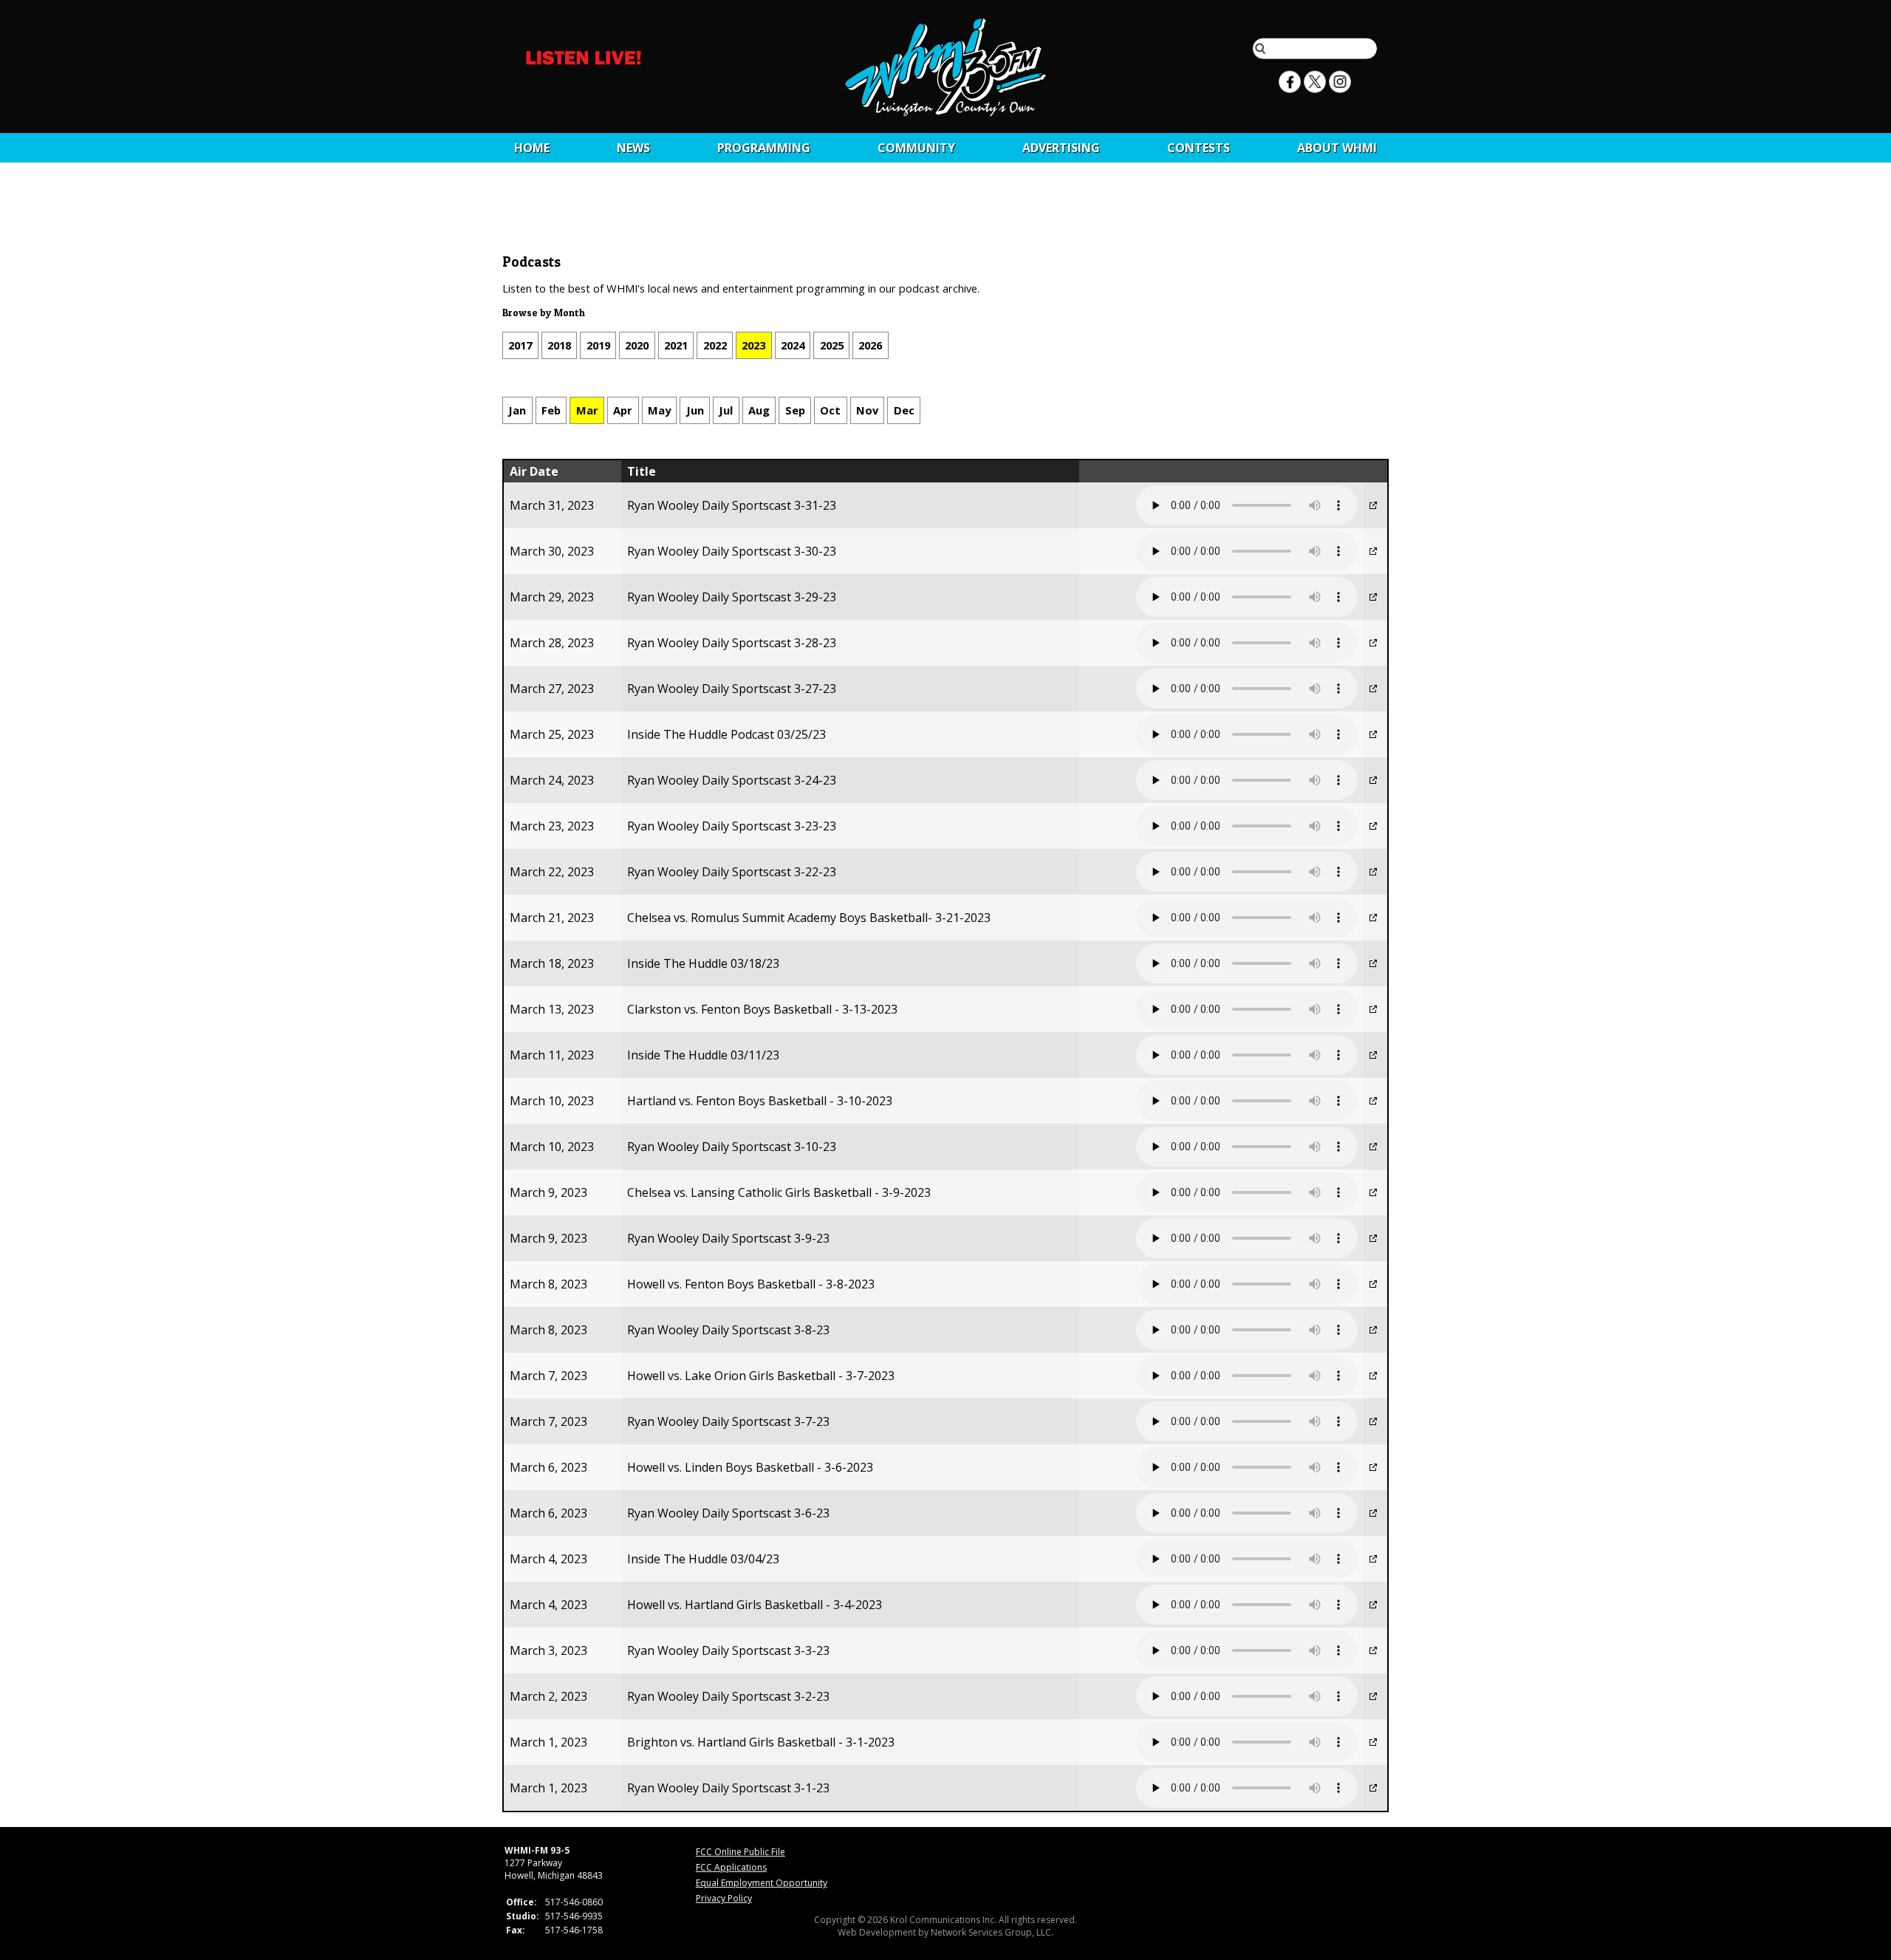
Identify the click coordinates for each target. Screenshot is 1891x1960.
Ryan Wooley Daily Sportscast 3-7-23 (728, 1421)
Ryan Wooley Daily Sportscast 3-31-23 (732, 505)
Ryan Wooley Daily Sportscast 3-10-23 (732, 1147)
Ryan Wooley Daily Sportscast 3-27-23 (732, 689)
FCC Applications (731, 1867)
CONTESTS (1198, 148)
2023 (753, 345)
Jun (695, 410)
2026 (870, 345)
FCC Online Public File (741, 1852)
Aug (759, 410)
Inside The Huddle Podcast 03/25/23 (726, 734)
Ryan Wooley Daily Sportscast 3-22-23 (732, 872)
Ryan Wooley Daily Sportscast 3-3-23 (728, 1650)
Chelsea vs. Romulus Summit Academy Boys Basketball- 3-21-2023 (809, 918)
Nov (867, 410)
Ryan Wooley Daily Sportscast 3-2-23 (728, 1696)
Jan (517, 410)
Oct (830, 410)
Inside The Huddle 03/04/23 (703, 1559)
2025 (832, 345)
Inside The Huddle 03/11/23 (703, 1055)
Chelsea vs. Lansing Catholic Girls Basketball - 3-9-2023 (779, 1192)
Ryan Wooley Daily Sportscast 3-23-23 (732, 826)
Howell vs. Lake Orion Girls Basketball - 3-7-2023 (761, 1376)
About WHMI (1337, 148)
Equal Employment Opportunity (762, 1883)
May (659, 410)
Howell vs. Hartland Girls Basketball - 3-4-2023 (755, 1605)
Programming (764, 148)
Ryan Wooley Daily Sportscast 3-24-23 (732, 780)
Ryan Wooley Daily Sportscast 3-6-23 (728, 1513)
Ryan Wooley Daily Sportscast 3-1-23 (728, 1788)
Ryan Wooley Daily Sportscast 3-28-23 (732, 643)
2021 (676, 345)
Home (532, 148)
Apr (623, 410)
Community (916, 148)
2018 (559, 345)
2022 (715, 345)
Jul (726, 410)
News (633, 148)
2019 (598, 345)
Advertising (1061, 148)
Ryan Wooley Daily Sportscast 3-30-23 (732, 551)
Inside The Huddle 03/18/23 (703, 963)
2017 (520, 345)
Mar (587, 410)
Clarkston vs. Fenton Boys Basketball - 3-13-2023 (762, 1009)
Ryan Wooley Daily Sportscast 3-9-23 (728, 1238)
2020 (637, 345)
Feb (551, 410)
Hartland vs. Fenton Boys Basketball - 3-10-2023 (760, 1101)
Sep (795, 410)
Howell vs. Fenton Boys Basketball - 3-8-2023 (751, 1284)
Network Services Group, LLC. (992, 1932)
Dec (904, 410)
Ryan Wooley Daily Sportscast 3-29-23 (732, 597)
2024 (793, 345)
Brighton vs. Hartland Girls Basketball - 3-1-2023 (761, 1742)
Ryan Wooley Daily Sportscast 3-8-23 (728, 1330)
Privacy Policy (724, 1898)
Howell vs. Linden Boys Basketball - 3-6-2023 (750, 1467)
